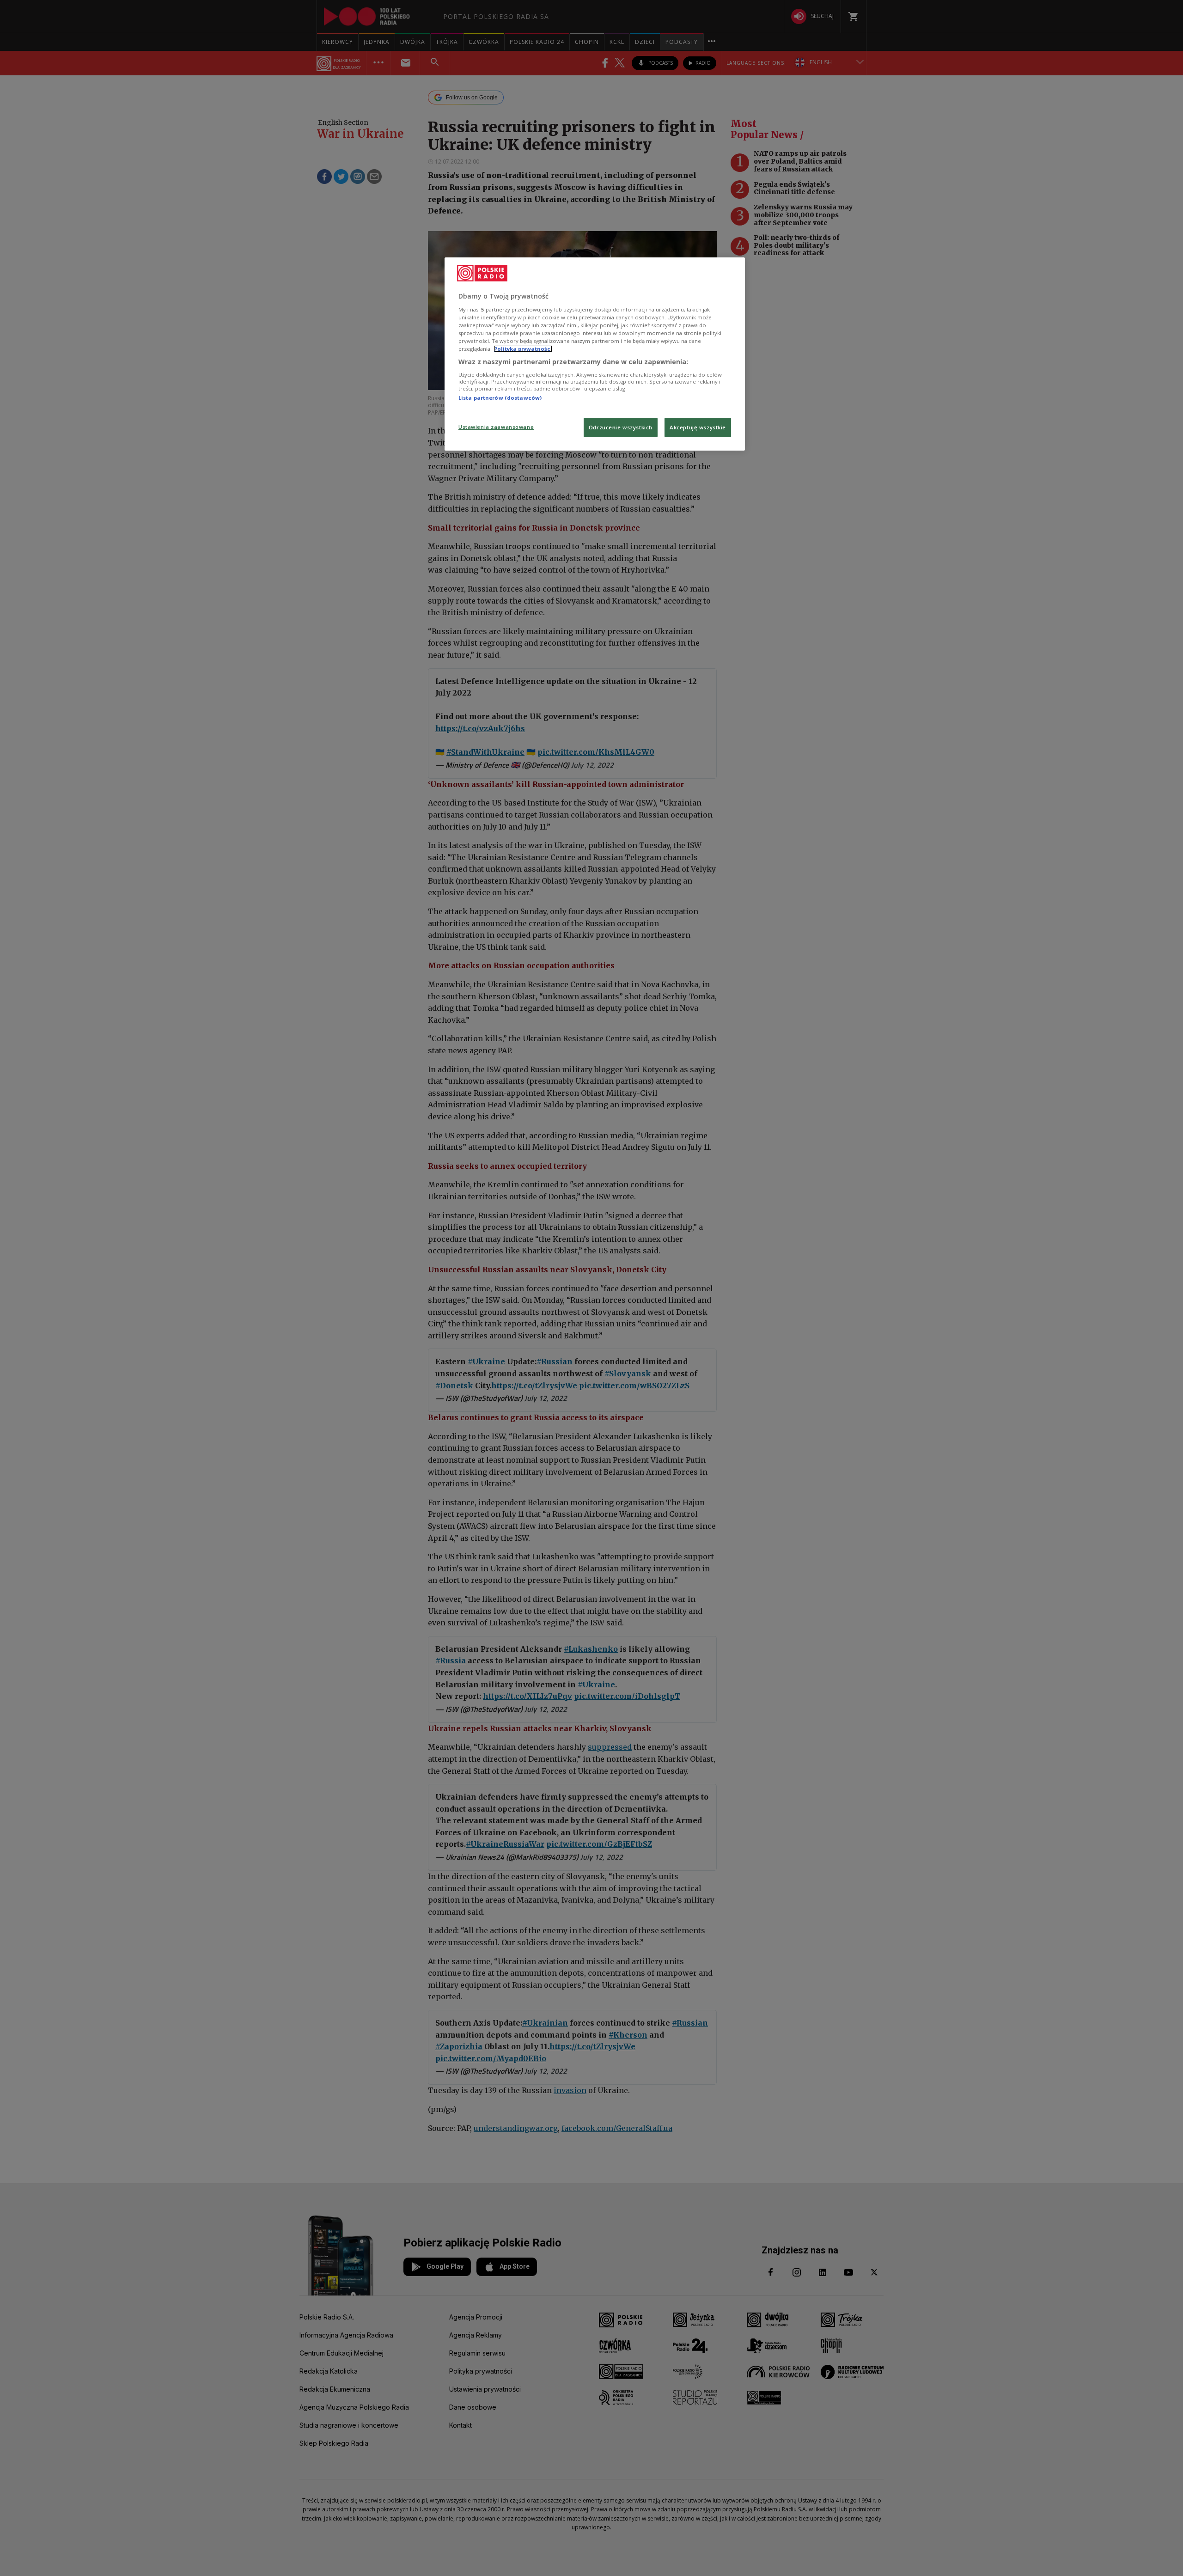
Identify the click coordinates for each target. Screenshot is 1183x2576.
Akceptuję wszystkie (698, 427)
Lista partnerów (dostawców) (500, 398)
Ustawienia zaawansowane (496, 427)
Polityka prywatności (523, 349)
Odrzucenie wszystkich (621, 427)
